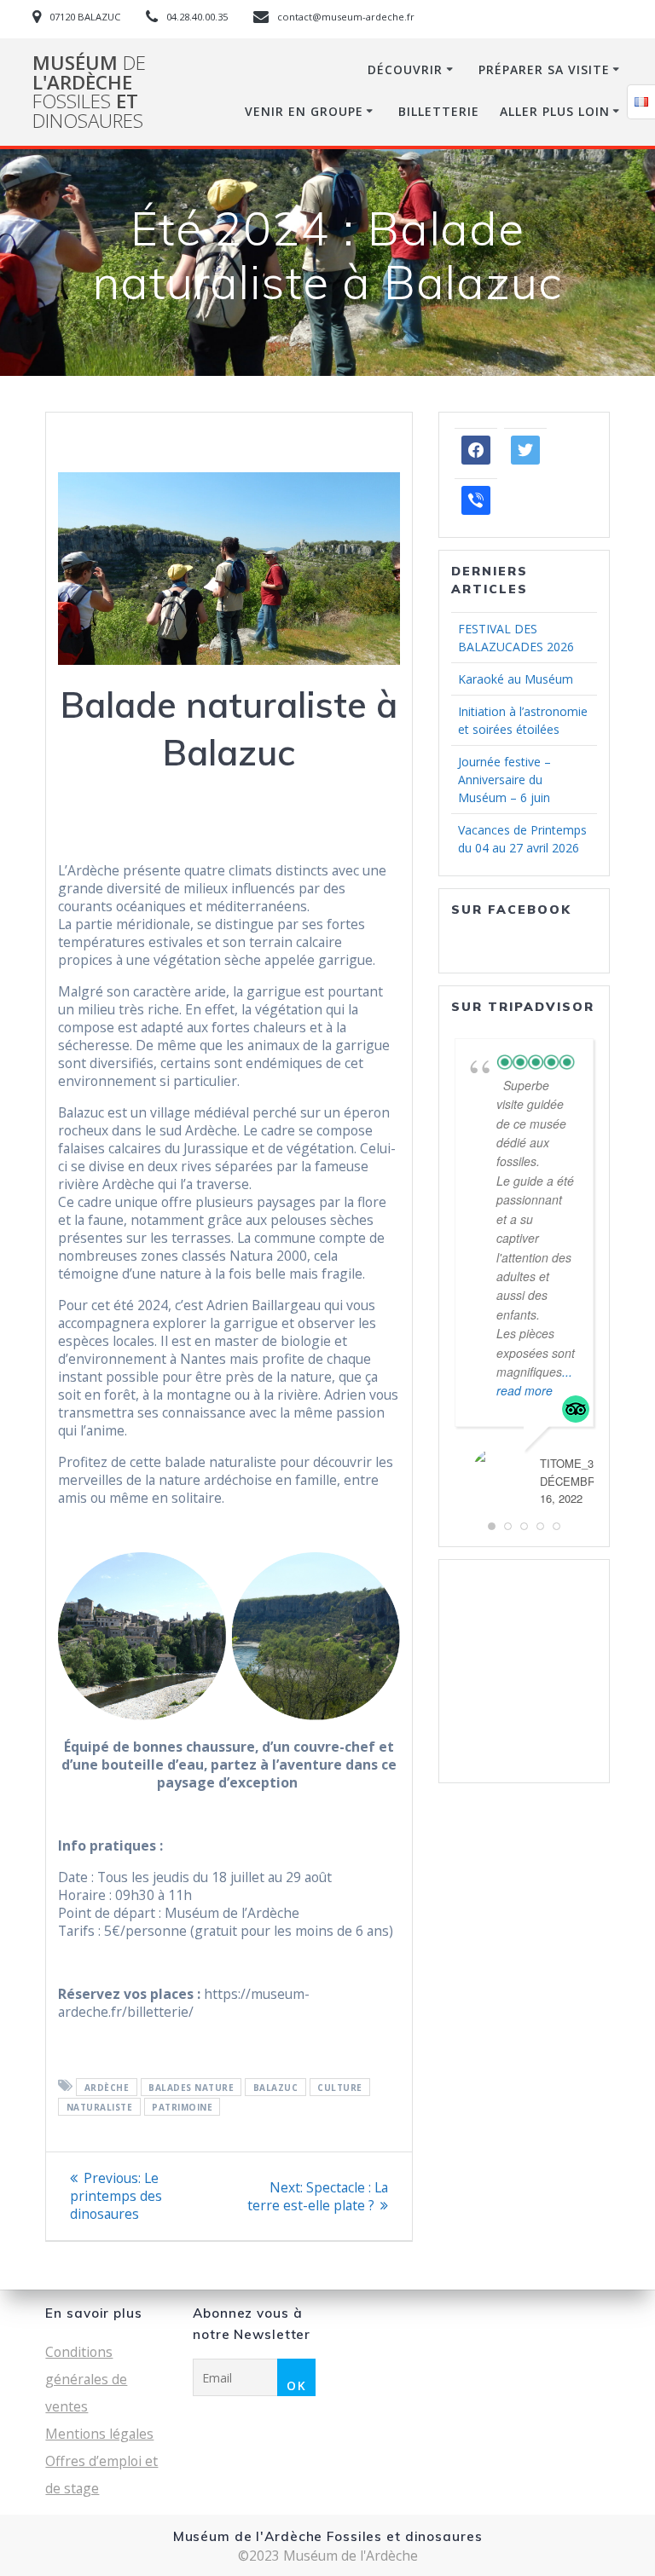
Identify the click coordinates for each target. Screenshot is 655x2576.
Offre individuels (507, 1689)
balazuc (276, 2087)
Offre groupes (498, 1707)
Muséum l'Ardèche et (89, 92)
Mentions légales (99, 2434)
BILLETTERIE (439, 111)
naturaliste (100, 2106)
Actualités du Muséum (497, 1663)
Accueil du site (501, 1636)
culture (340, 2087)
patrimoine (182, 2106)
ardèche (107, 2087)
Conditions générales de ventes (86, 2379)
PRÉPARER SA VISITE (544, 69)
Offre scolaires (501, 1725)
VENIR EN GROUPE (304, 111)
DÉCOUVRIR (405, 69)
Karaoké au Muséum (516, 679)
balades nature (191, 2087)
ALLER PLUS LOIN (555, 111)
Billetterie (487, 1761)
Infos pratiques (504, 1743)
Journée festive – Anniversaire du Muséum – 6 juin (504, 780)
